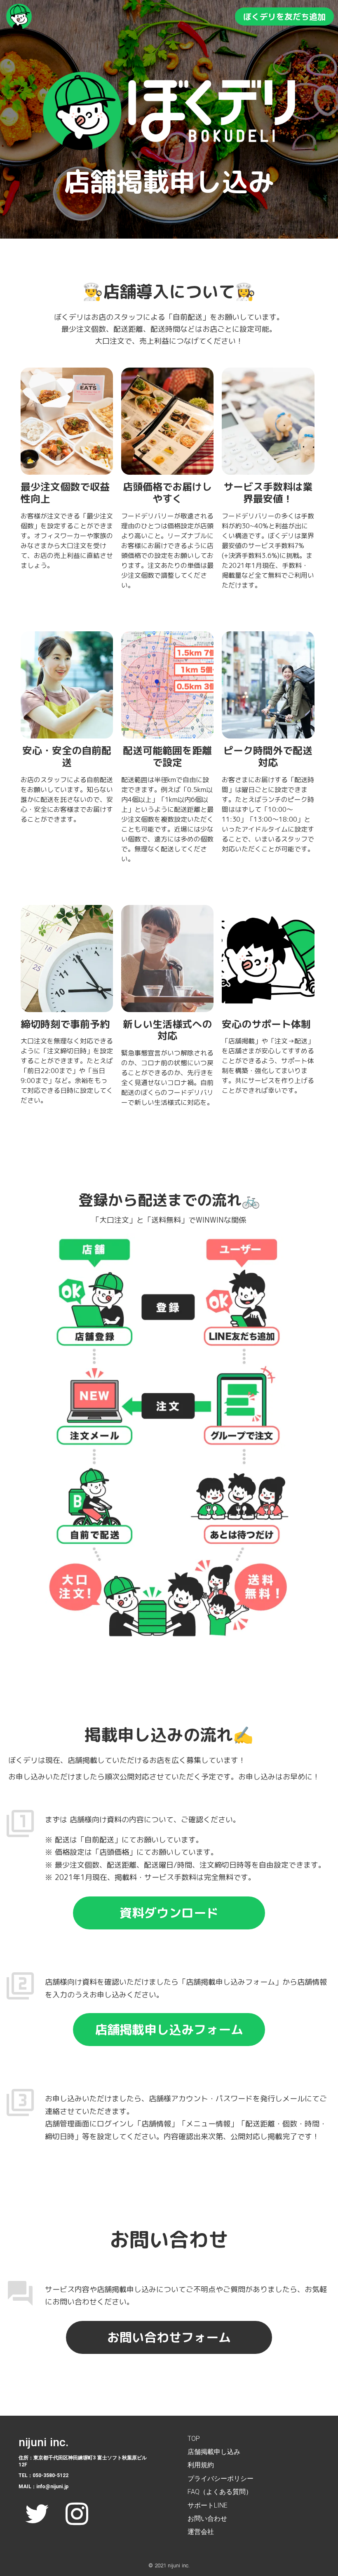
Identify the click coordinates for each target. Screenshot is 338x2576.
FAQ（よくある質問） (220, 2492)
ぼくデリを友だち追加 (284, 16)
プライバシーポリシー (221, 2479)
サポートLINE (209, 2505)
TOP (194, 2439)
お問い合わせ (207, 2519)
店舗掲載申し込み (214, 2452)
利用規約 (201, 2465)
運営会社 (201, 2532)
